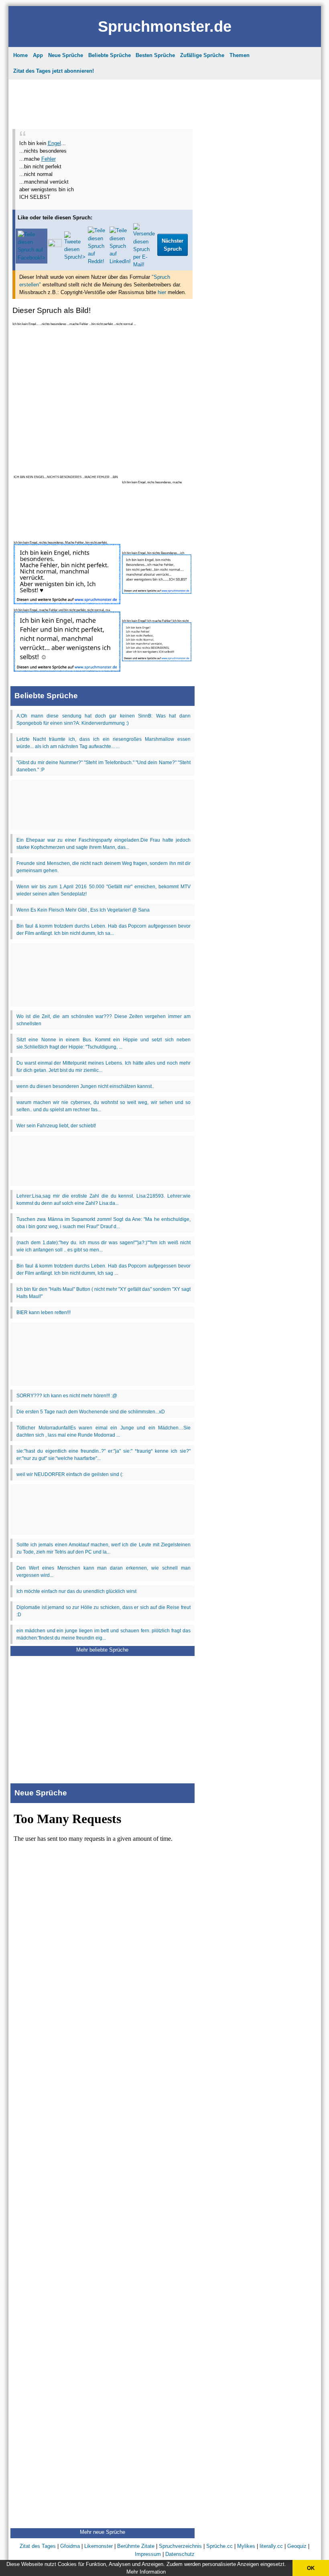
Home (20, 55)
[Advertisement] (102, 102)
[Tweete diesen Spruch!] (75, 257)
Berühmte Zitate (136, 2546)
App (38, 55)
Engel (54, 143)
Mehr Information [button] (146, 2572)
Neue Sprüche (66, 55)
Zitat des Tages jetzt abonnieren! (54, 71)
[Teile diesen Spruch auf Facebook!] (31, 258)
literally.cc (271, 2546)
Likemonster (98, 2546)
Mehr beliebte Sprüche (102, 1650)
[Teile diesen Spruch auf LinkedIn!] (120, 261)
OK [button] (311, 2568)
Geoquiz (297, 2546)
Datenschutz (180, 2554)
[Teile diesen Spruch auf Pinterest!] (55, 245)
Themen (240, 55)
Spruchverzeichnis (180, 2546)
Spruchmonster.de (165, 26)
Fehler (49, 159)
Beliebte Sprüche (110, 55)
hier (162, 292)
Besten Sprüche (155, 55)
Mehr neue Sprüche (103, 2532)
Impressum (148, 2554)
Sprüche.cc (219, 2546)
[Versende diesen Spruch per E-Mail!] (144, 265)
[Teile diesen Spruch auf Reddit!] (97, 261)
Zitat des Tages (38, 2546)
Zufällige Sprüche (202, 55)
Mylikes (246, 2546)
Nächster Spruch (173, 245)
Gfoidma (70, 2546)
